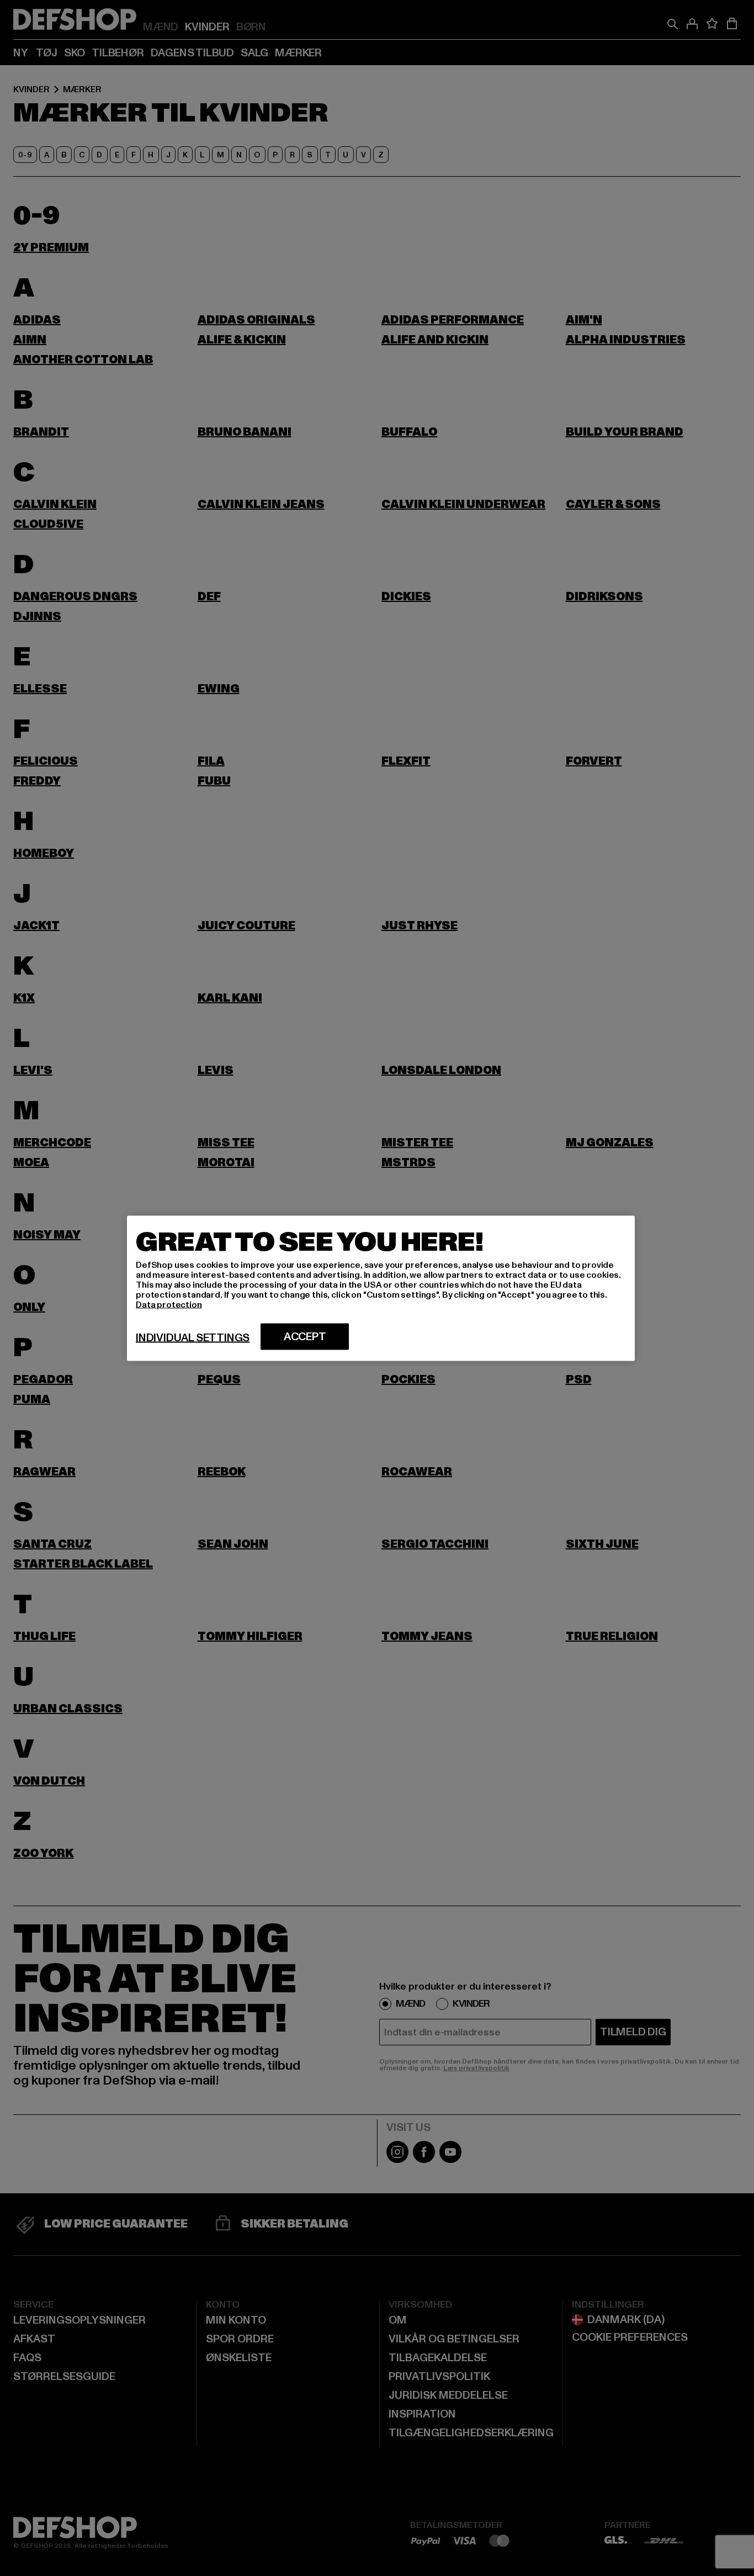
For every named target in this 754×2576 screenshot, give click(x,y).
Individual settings (193, 1337)
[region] (381, 1288)
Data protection (169, 1304)
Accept (305, 1336)
